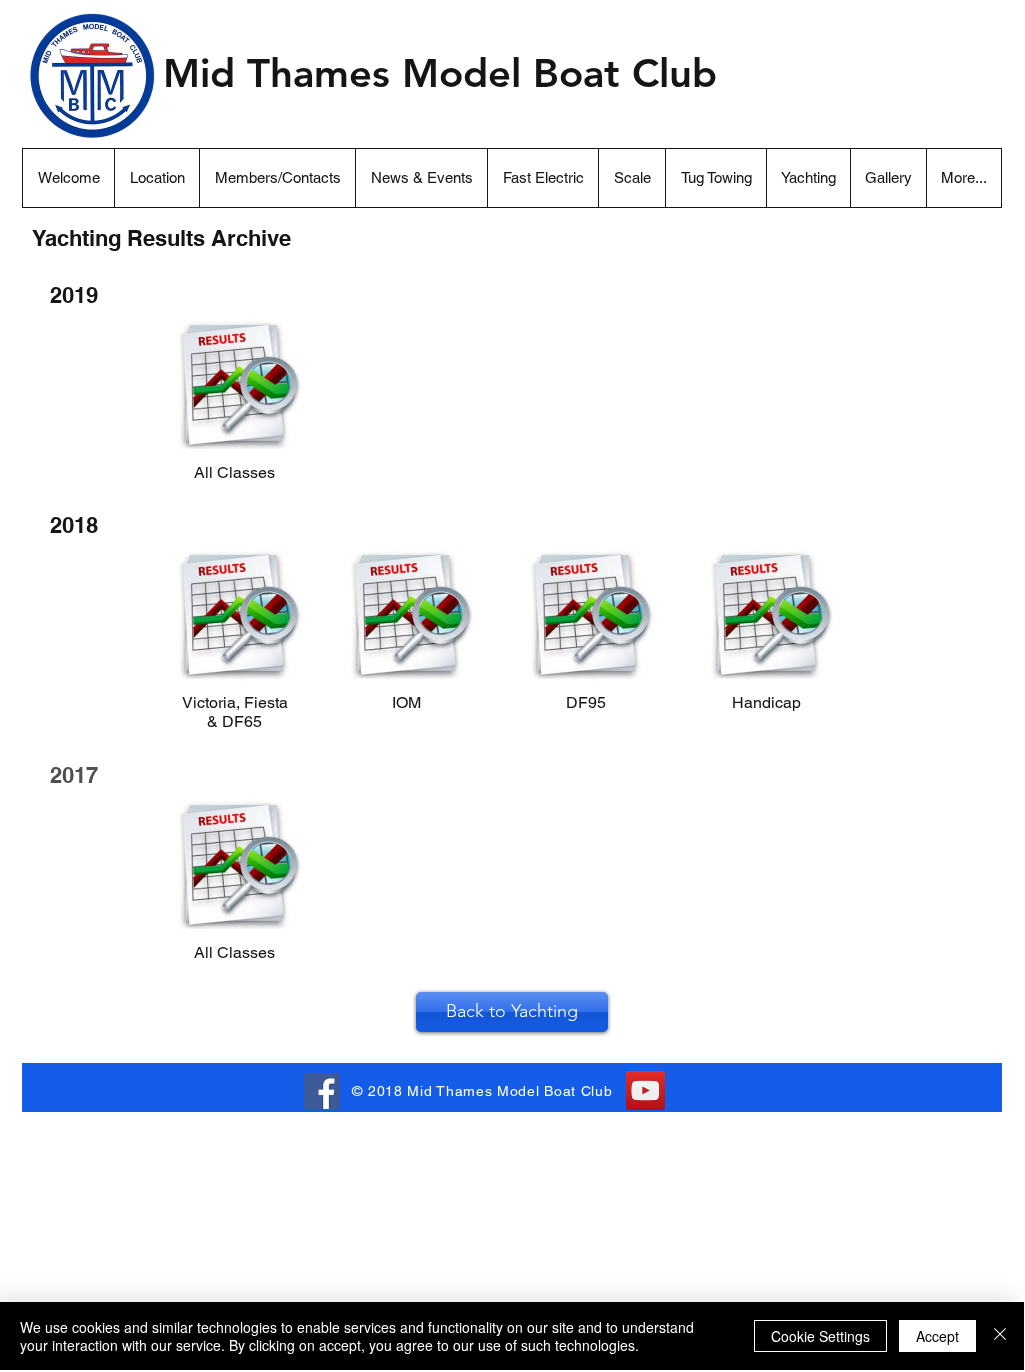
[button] (963, 178)
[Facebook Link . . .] (322, 1091)
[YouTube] (645, 1090)
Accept (937, 1336)
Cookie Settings (820, 1336)
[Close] (1000, 1336)
